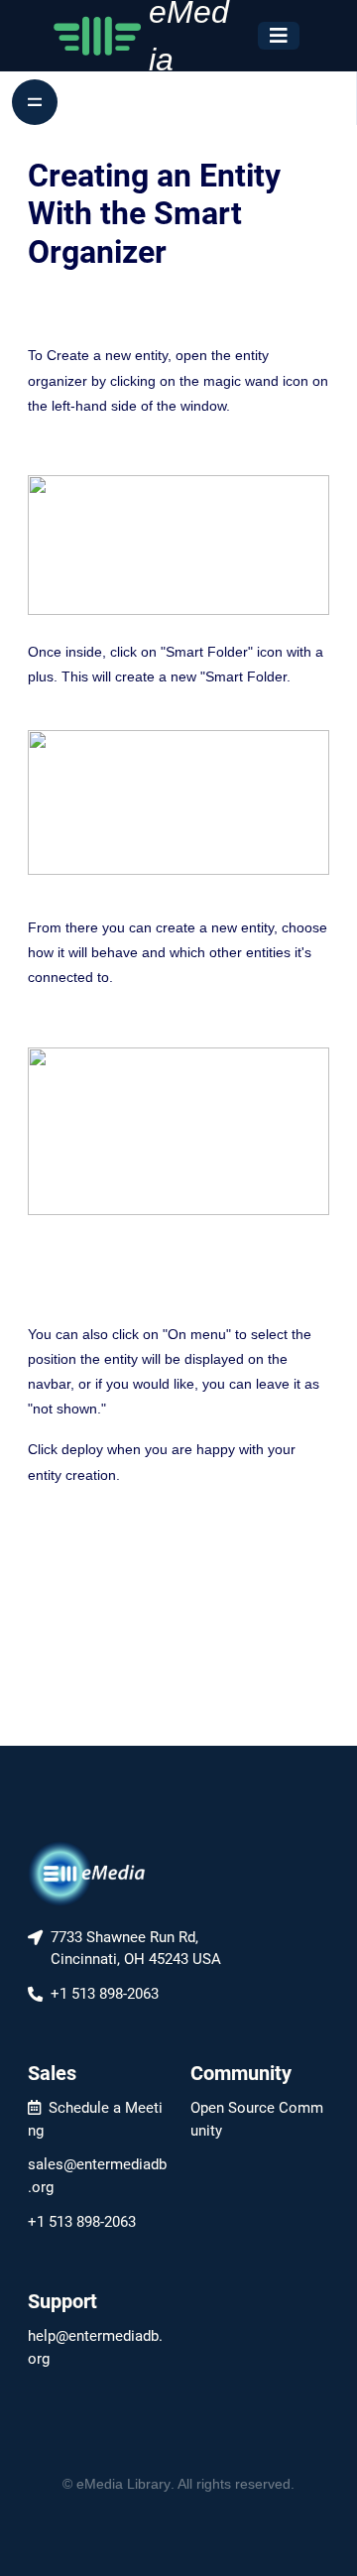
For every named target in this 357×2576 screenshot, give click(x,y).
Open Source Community (257, 2119)
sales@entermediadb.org (97, 2176)
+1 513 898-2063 (82, 2222)
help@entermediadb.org (95, 2347)
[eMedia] (87, 1873)
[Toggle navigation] (279, 36)
